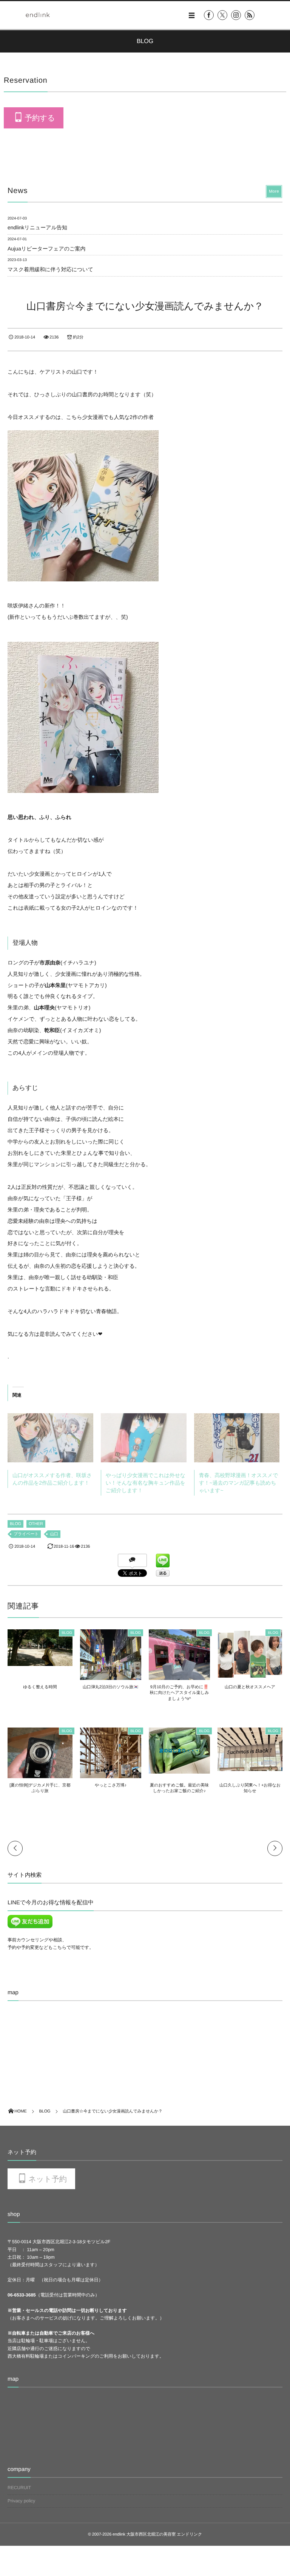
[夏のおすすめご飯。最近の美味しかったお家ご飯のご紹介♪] (179, 1770)
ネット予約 (47, 2179)
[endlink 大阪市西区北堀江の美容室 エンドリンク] (38, 15)
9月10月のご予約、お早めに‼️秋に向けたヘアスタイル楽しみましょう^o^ (180, 1693)
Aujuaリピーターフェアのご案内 (46, 249)
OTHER (36, 1524)
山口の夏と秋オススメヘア (250, 1687)
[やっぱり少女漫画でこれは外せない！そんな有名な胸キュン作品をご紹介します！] (144, 1438)
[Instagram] (236, 15)
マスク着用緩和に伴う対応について (50, 269)
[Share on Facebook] (209, 15)
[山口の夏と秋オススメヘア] (250, 1675)
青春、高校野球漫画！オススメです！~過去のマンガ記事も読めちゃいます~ (239, 1483)
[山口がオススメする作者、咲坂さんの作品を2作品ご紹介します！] (50, 1438)
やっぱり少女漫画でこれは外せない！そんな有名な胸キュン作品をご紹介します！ (146, 1483)
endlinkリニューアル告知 (37, 227)
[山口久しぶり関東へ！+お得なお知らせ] (250, 1768)
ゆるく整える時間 (40, 1687)
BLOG (15, 1524)
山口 (54, 1534)
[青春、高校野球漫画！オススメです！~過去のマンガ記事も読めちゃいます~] (237, 1438)
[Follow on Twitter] (222, 15)
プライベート (26, 1534)
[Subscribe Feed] (250, 15)
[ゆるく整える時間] (40, 1663)
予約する (40, 118)
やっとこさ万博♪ (111, 1785)
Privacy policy (21, 2501)
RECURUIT (19, 2488)
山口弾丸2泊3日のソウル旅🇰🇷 (111, 1687)
